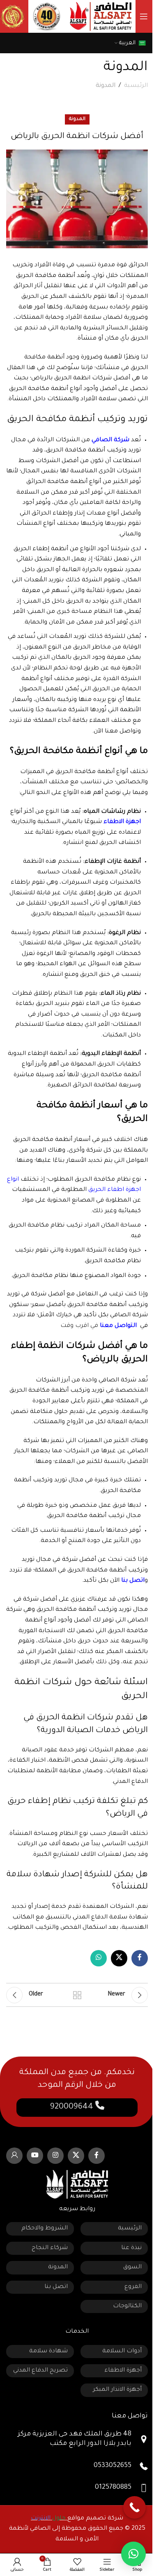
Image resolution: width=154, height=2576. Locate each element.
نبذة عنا (131, 2248)
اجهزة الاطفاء (122, 822)
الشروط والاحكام (45, 2229)
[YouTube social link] (35, 2156)
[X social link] (119, 1958)
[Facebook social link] (140, 1958)
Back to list (77, 1995)
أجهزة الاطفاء (123, 2371)
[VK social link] (14, 2156)
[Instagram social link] (55, 2156)
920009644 (73, 2107)
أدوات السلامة (122, 2352)
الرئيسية (136, 86)
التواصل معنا (118, 1326)
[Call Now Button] (134, 2507)
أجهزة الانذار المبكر (117, 2390)
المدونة (106, 86)
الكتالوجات (127, 2306)
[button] (133, 2554)
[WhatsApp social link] (99, 1958)
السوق (132, 2268)
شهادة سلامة (48, 2352)
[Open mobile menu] (144, 16)
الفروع (133, 2287)
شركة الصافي (110, 440)
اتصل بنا (133, 1581)
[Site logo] (100, 17)
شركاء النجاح (50, 2248)
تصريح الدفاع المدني (40, 2371)
